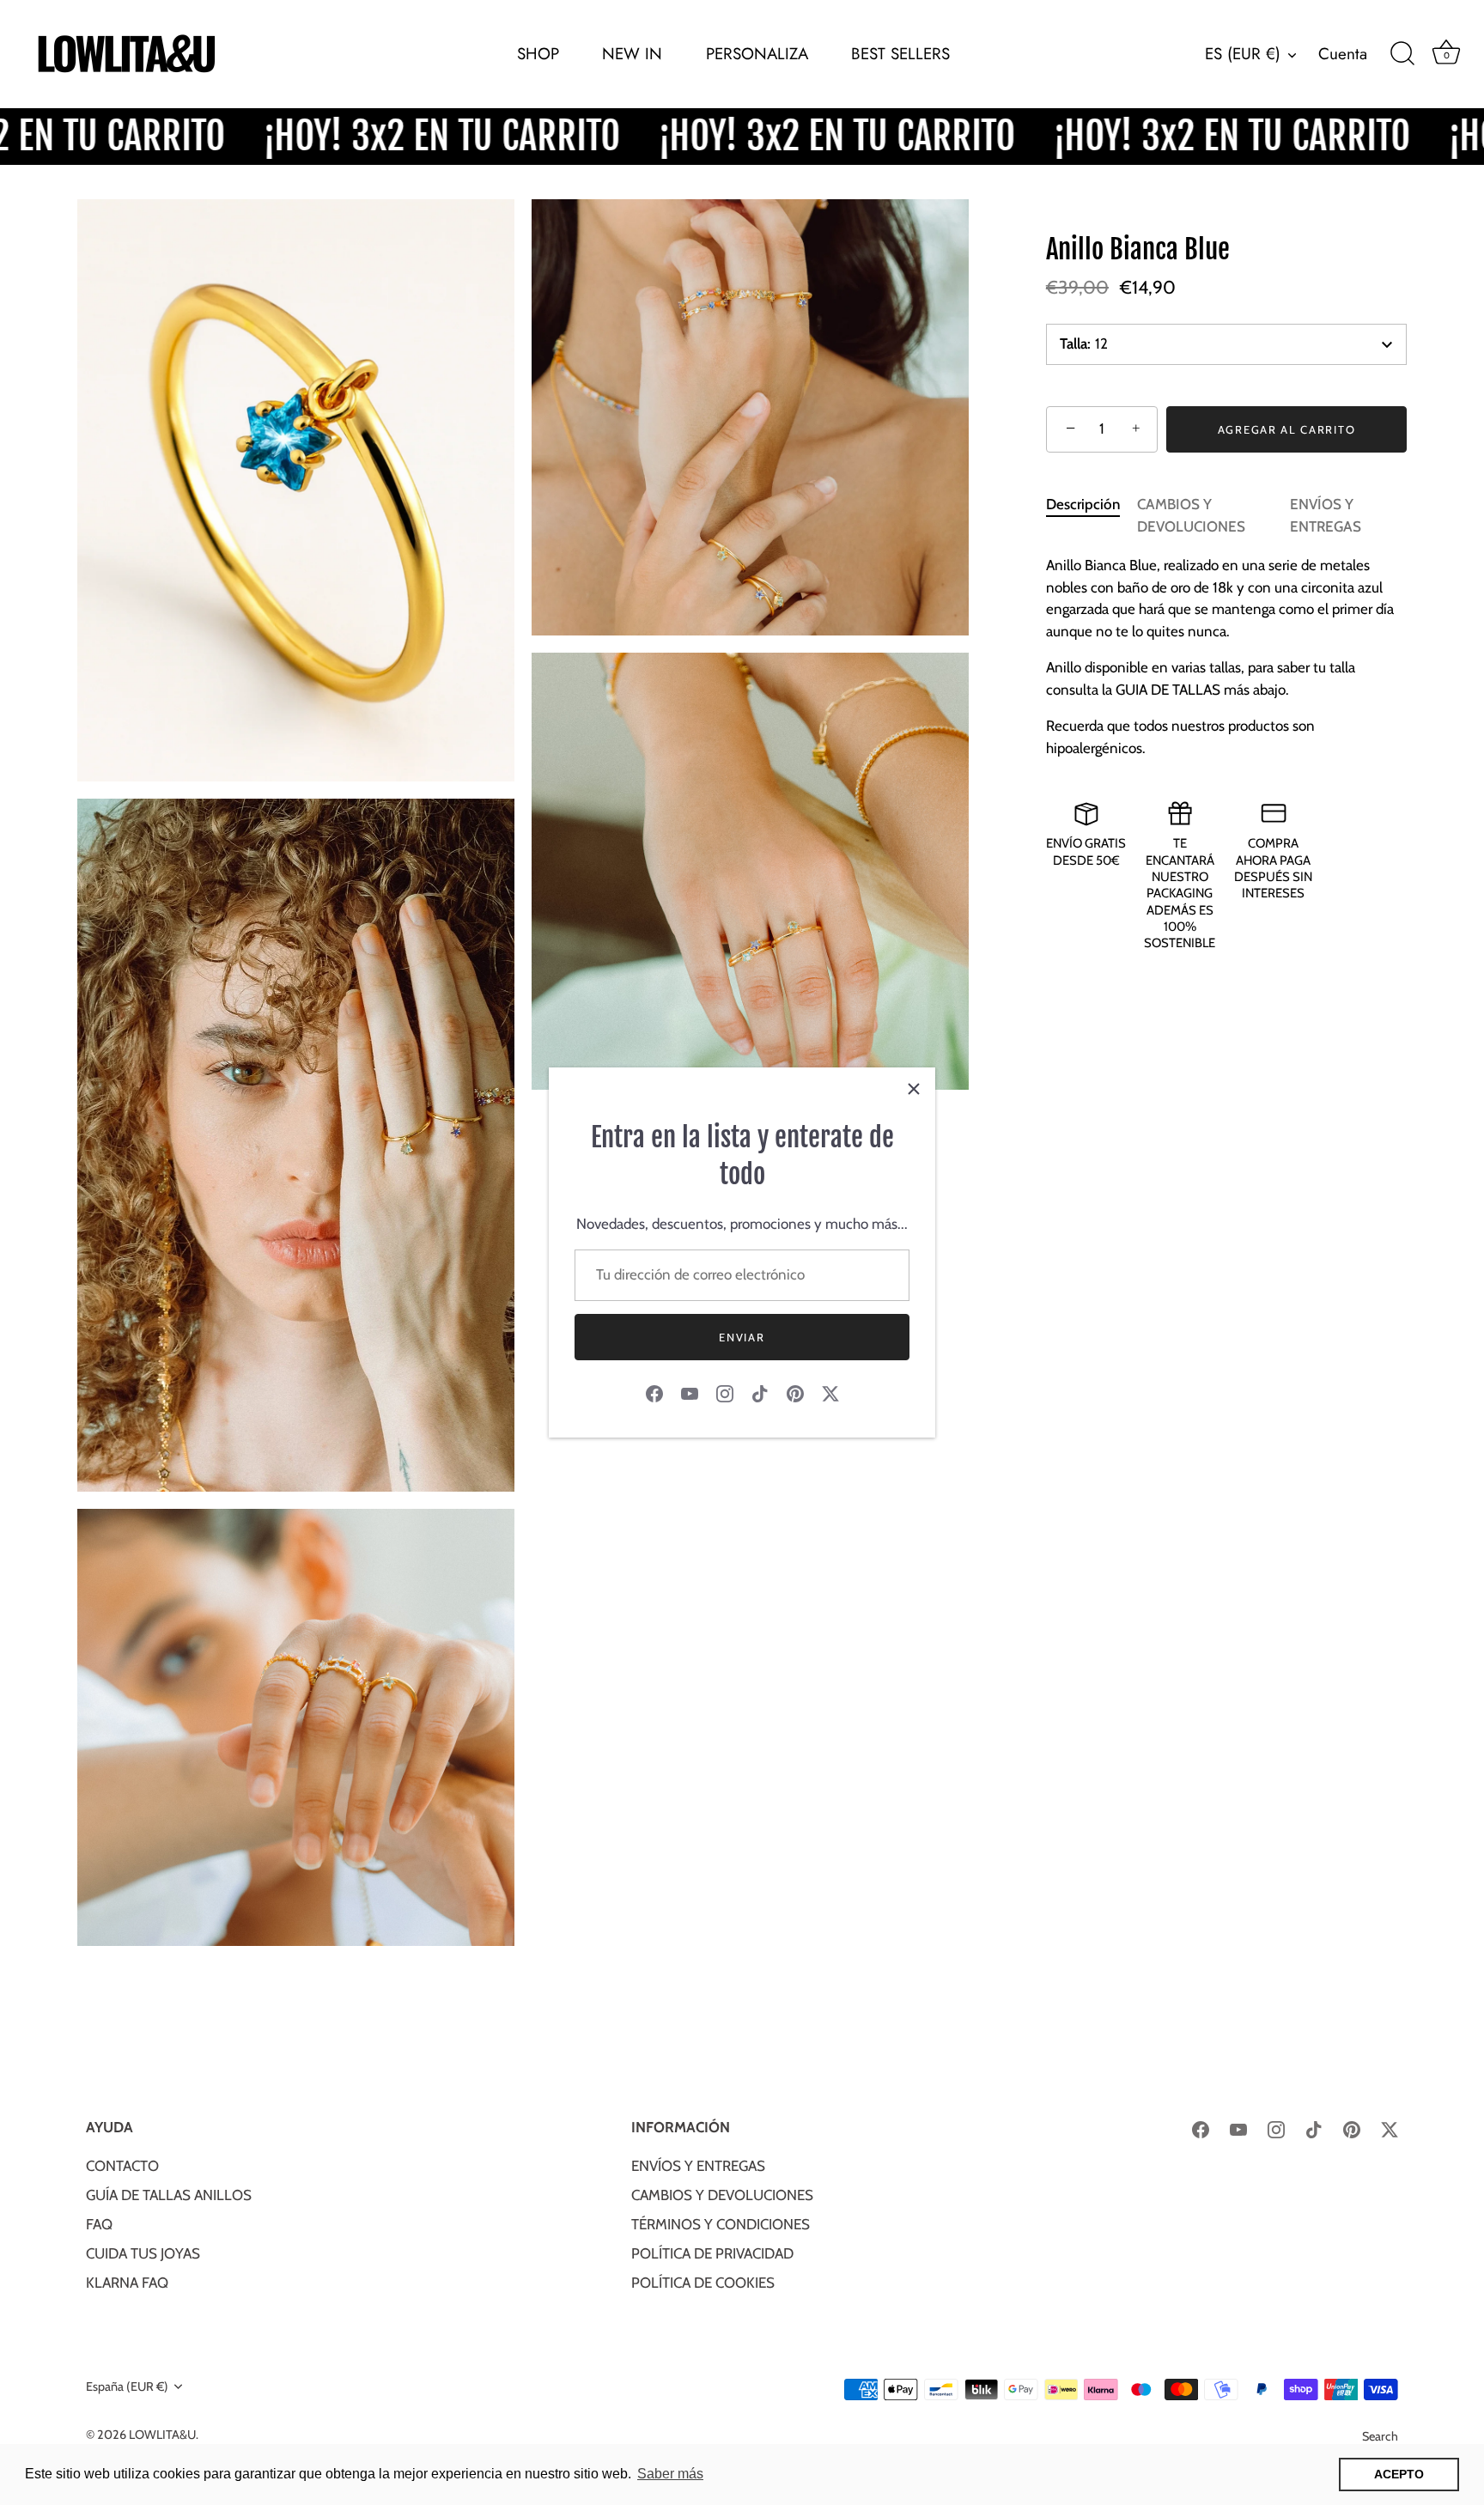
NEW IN (632, 54)
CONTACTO (122, 2166)
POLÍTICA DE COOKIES (703, 2283)
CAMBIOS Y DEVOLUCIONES (722, 2195)
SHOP (538, 54)
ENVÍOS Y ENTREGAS (698, 2166)
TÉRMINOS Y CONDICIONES (721, 2224)
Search (1380, 2436)
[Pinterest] (795, 1393)
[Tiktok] (760, 1393)
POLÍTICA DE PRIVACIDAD (712, 2253)
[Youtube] (690, 1393)
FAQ (99, 2224)
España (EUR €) (127, 2386)
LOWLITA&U (162, 2435)
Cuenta (1343, 54)
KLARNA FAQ (127, 2283)
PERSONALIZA (757, 54)
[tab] (1092, 516)
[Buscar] (1402, 54)
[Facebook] (654, 1393)
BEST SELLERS (900, 54)
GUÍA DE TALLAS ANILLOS (169, 2195)
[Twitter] (830, 1393)
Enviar (742, 1337)
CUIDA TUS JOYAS (143, 2253)
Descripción (1083, 504)
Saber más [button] (670, 2474)
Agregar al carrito (1286, 429)
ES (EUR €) (1243, 54)
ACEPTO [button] (1399, 2474)
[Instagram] (725, 1393)
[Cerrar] (914, 1089)
